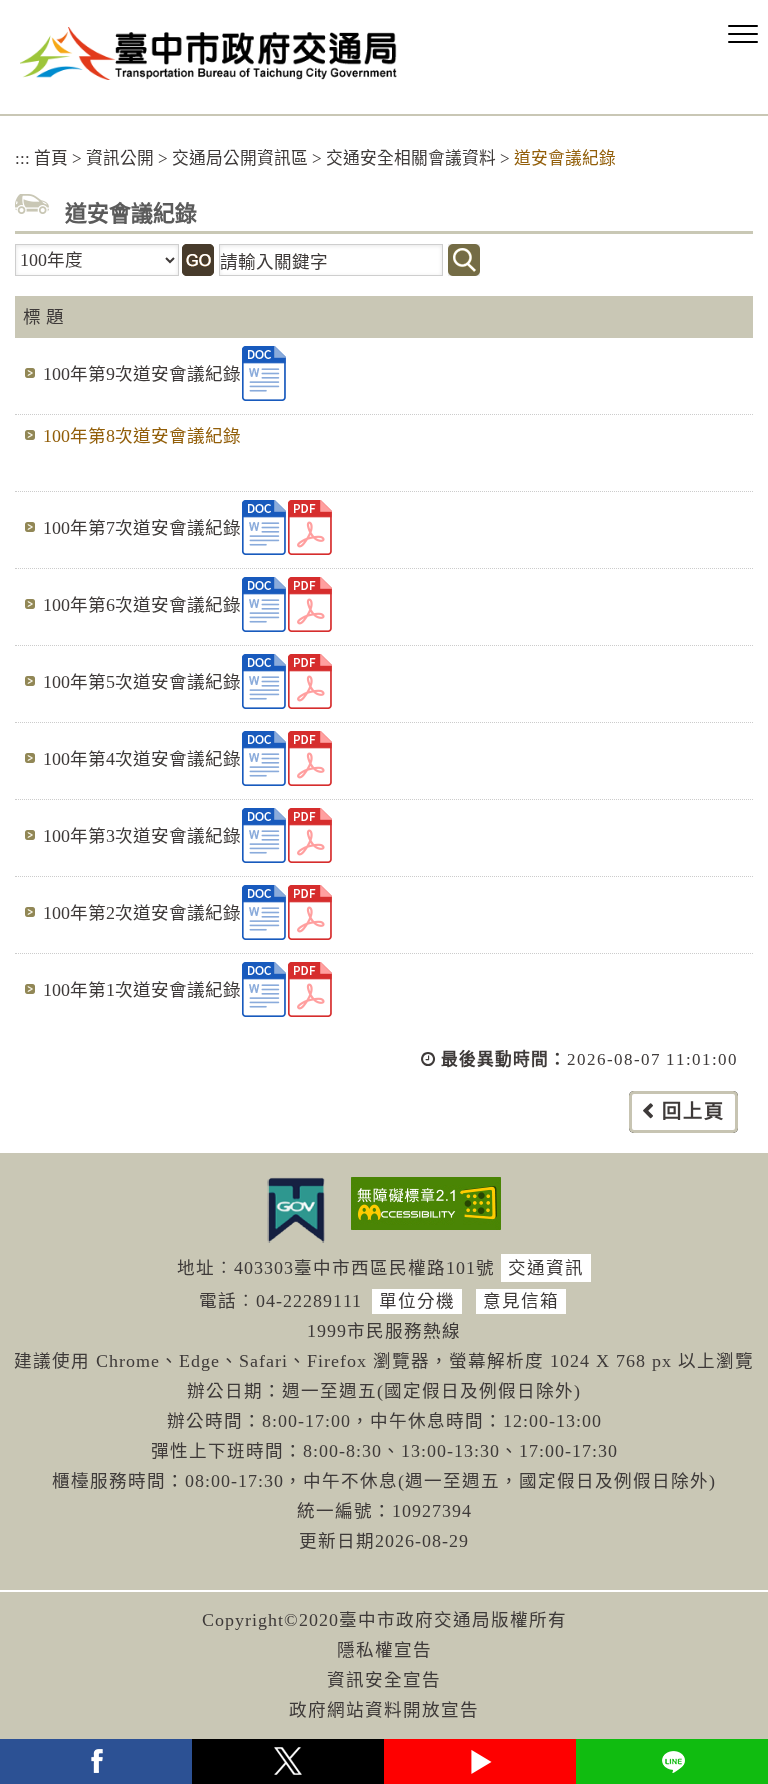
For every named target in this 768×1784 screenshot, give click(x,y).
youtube (480, 1761)
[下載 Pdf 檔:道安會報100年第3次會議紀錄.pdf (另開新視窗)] (310, 835)
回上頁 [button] (693, 1111)
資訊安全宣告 (384, 1680)
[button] (743, 35)
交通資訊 (546, 1268)
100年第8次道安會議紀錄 (142, 436)
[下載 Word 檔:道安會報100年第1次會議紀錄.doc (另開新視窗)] (264, 989)
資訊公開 (120, 158)
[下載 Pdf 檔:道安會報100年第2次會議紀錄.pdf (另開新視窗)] (310, 912)
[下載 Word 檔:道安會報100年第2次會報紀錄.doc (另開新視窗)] (264, 912)
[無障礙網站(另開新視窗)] (426, 1203)
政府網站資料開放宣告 (384, 1710)
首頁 (51, 158)
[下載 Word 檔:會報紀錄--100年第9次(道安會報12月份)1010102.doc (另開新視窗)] (264, 373)
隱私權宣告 (384, 1650)
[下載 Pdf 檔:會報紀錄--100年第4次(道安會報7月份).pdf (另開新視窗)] (310, 758)
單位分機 (417, 1301)
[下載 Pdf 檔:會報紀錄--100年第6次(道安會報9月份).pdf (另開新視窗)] (310, 604)
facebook (96, 1761)
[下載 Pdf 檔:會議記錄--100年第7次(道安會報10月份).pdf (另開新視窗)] (310, 527)
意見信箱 (521, 1301)
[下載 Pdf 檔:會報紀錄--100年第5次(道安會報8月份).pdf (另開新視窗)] (310, 681)
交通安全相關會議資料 (411, 158)
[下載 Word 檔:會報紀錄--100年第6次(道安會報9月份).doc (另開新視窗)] (264, 604)
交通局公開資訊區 (240, 158)
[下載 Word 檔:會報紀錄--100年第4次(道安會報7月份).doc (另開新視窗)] (264, 758)
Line (672, 1761)
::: (22, 158)
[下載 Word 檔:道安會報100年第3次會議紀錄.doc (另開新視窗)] (264, 835)
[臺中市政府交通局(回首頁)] (208, 53)
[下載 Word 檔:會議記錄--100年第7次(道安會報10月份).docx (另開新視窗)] (264, 527)
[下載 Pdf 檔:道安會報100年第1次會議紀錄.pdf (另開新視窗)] (310, 989)
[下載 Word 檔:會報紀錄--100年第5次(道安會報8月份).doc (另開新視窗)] (264, 681)
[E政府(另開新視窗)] (296, 1210)
